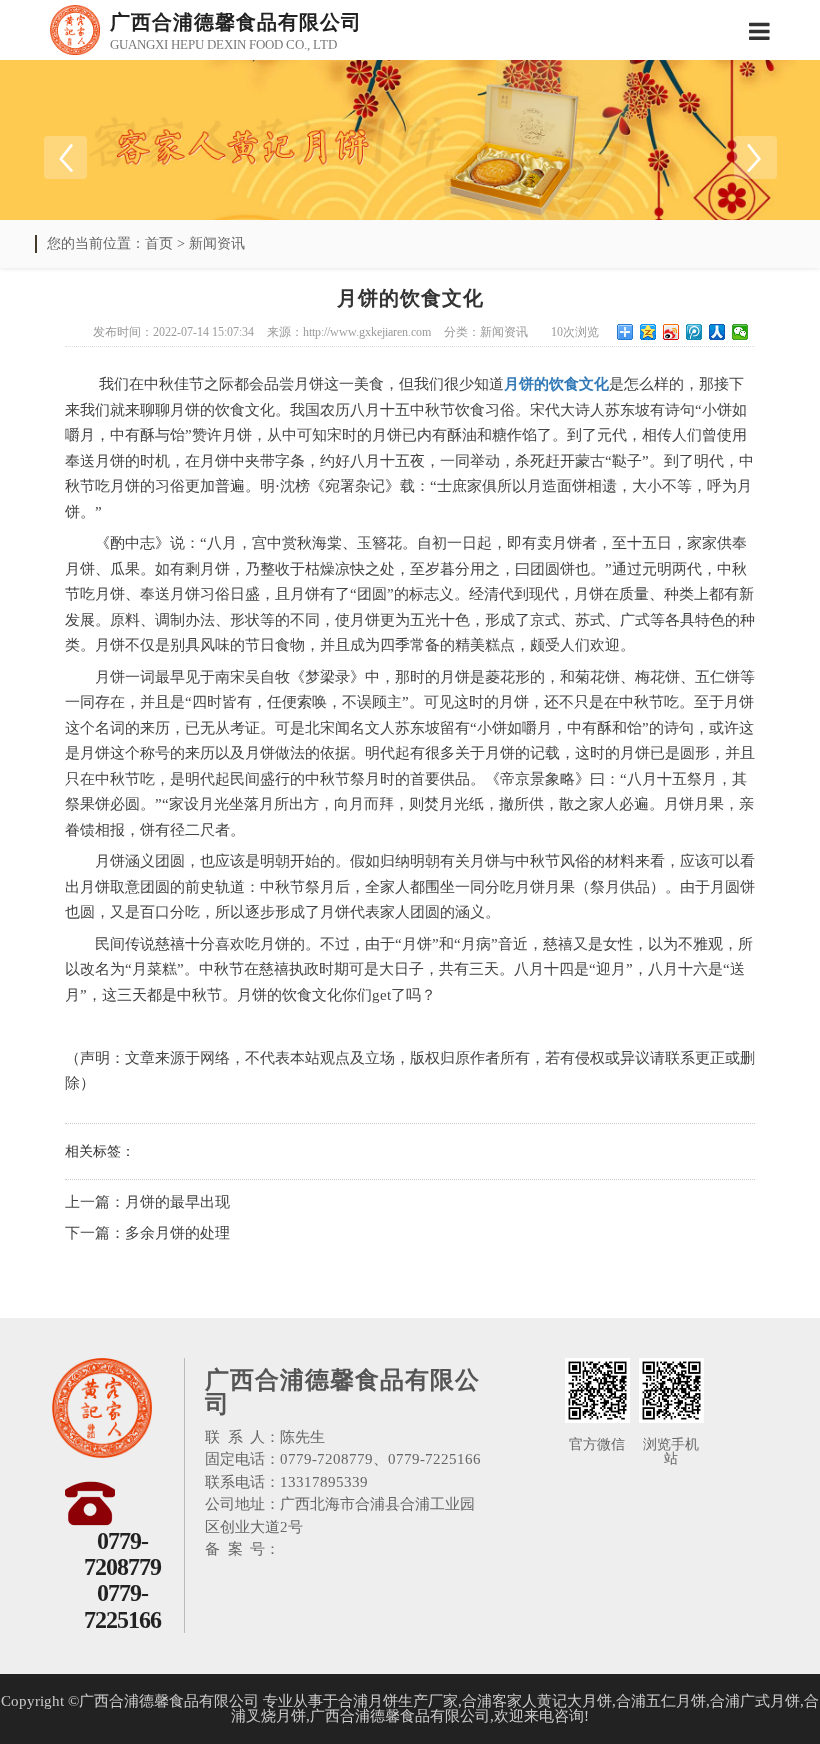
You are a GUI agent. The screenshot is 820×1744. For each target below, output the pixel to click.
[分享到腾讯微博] (694, 332)
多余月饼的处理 (177, 1233)
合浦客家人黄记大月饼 (537, 1701)
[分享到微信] (740, 332)
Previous (65, 157)
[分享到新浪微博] (671, 332)
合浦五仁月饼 (661, 1701)
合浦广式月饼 (755, 1701)
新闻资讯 (217, 243)
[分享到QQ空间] (648, 332)
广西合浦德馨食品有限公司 (400, 1716)
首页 (159, 243)
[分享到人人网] (717, 332)
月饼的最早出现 (177, 1202)
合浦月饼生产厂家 (398, 1701)
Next (755, 157)
